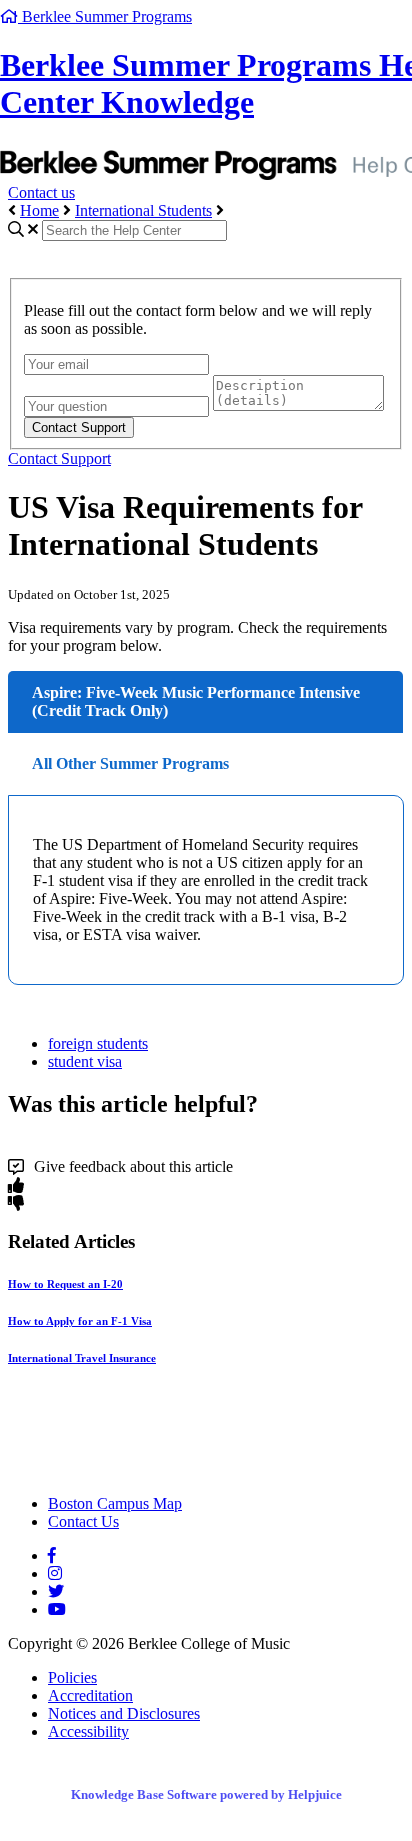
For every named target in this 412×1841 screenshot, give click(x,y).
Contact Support (59, 458)
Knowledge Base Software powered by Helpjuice (206, 1794)
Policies (72, 1677)
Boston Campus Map (115, 1503)
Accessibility (88, 1731)
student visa (85, 1061)
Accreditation (90, 1695)
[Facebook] (52, 1555)
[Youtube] (57, 1609)
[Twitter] (56, 1591)
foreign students (98, 1043)
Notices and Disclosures (124, 1713)
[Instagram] (55, 1573)
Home (39, 210)
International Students (143, 210)
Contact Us (83, 1521)
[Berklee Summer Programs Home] (183, 1469)
